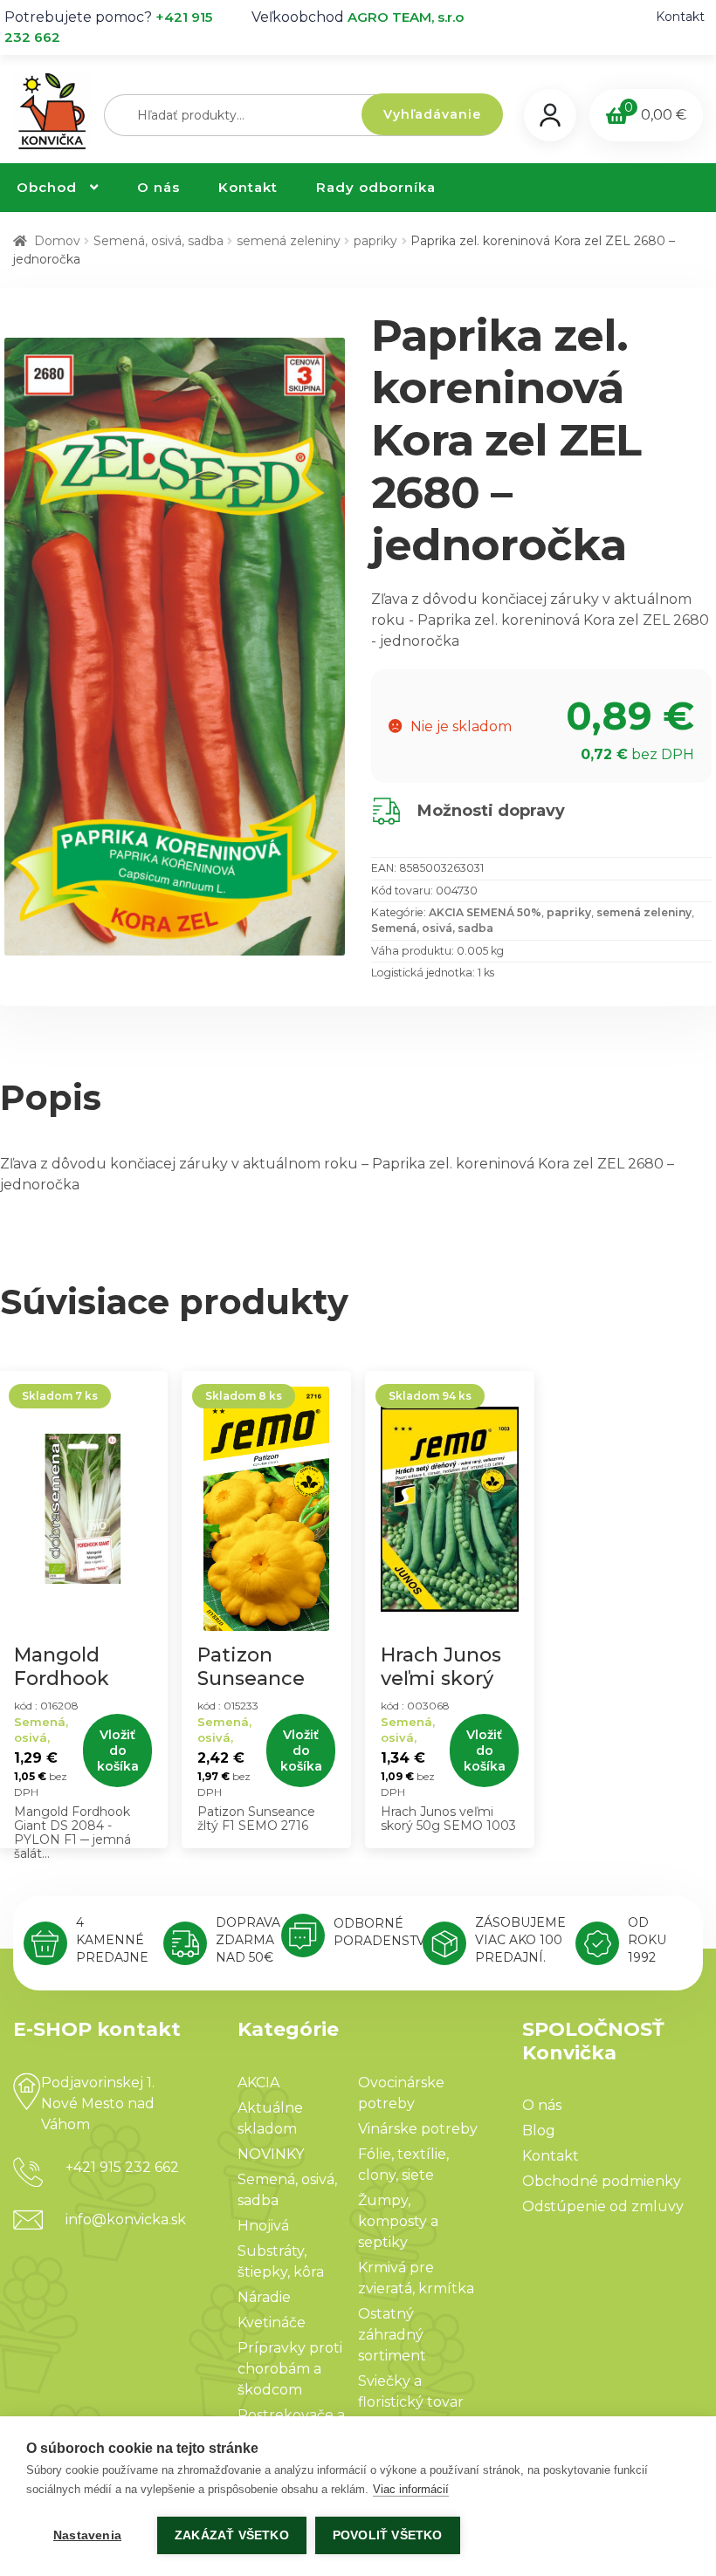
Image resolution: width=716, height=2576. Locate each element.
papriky (375, 241)
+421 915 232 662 (122, 2167)
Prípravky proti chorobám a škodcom (290, 2369)
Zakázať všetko (232, 2535)
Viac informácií (411, 2489)
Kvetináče (272, 2323)
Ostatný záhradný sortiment (392, 2335)
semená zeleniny (289, 241)
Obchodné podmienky (602, 2181)
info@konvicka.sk (126, 2220)
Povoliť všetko (388, 2535)
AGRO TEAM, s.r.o (406, 17)
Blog (539, 2131)
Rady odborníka (376, 187)
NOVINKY (271, 2154)
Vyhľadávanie (432, 114)
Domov (57, 241)
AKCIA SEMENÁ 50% (485, 912)
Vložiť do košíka (118, 1750)
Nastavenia (87, 2535)
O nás (158, 187)
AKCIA (258, 2083)
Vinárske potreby (418, 2129)
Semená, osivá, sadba (158, 241)
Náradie (264, 2297)
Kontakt (680, 17)
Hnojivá (263, 2226)
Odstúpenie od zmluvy (603, 2206)
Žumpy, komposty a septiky (398, 2221)
